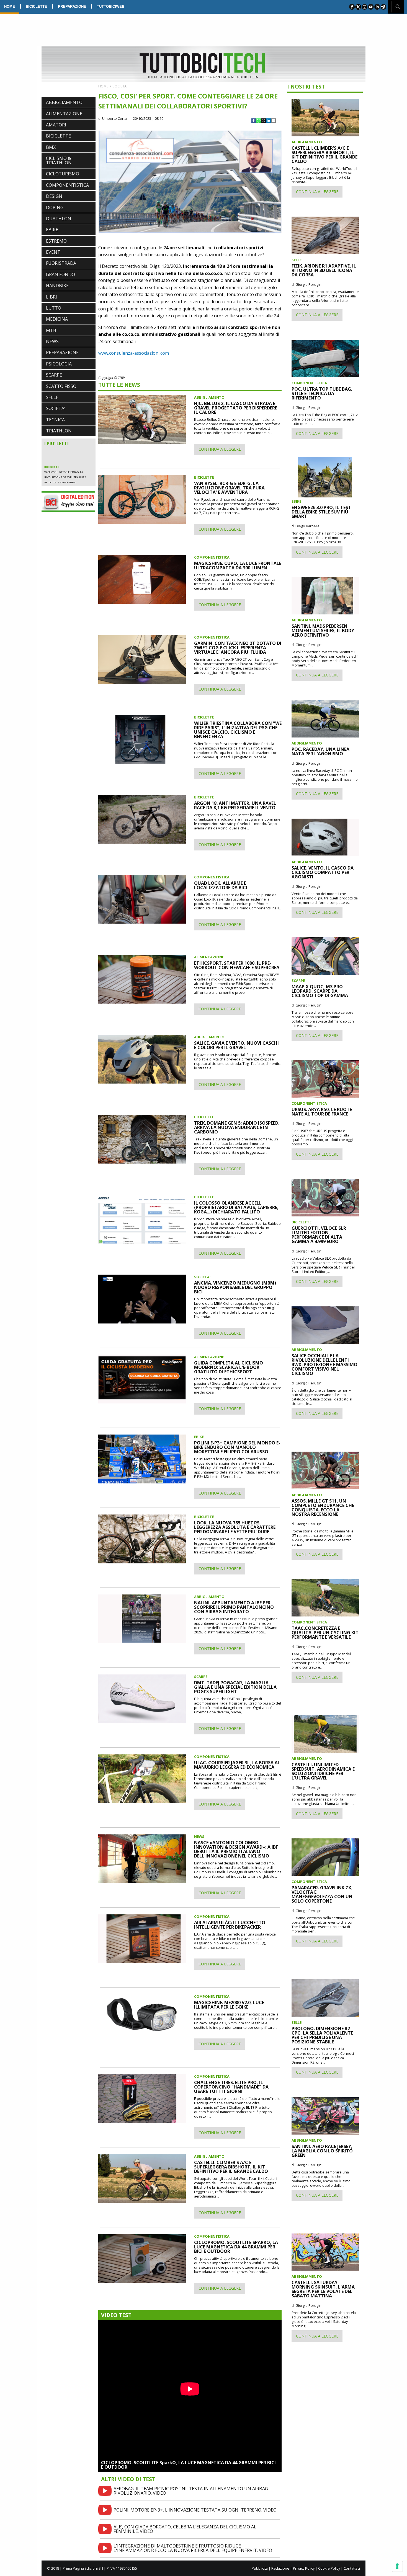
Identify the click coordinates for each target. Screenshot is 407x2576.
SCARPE (54, 375)
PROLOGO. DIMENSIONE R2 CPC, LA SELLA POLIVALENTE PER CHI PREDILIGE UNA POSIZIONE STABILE (322, 2035)
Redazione (280, 2568)
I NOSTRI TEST (306, 86)
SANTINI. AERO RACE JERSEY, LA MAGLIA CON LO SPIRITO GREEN (322, 2151)
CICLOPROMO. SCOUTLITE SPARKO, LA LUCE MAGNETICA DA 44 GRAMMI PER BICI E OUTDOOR (236, 2247)
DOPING (55, 207)
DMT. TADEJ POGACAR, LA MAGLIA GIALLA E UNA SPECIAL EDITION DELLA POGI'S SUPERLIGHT (235, 1687)
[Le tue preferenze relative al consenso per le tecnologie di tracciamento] (397, 2566)
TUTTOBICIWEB (111, 6)
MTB (51, 330)
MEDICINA (57, 319)
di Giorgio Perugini (307, 284)
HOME (10, 6)
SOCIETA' (56, 408)
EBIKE (52, 230)
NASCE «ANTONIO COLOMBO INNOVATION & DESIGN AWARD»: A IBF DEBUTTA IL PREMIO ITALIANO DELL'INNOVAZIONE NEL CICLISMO (236, 1849)
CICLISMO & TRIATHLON (59, 160)
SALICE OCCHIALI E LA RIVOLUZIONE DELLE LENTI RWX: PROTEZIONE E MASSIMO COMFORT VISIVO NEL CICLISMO (324, 1364)
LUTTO (54, 308)
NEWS (52, 341)
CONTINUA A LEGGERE (220, 449)
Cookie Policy (329, 2568)
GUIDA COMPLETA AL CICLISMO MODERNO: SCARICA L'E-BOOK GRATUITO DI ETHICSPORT (229, 1367)
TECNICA (55, 420)
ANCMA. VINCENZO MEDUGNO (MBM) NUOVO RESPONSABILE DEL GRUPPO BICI (235, 1287)
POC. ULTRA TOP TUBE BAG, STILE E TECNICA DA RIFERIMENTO (322, 393)
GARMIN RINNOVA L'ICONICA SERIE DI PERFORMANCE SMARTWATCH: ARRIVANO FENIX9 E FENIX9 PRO (67, 471)
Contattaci (352, 2568)
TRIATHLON (59, 431)
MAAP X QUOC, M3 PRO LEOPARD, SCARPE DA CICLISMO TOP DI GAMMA (320, 991)
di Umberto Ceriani (114, 118)
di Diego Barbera (305, 526)
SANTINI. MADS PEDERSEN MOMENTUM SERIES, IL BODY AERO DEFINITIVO (323, 631)
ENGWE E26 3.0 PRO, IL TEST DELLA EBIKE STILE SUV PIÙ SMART (321, 512)
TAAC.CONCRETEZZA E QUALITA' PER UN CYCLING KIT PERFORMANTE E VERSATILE (325, 1633)
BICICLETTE (36, 6)
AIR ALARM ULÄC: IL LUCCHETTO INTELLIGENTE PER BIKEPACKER (230, 1925)
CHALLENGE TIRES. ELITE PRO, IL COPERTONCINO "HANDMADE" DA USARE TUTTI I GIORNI (231, 2087)
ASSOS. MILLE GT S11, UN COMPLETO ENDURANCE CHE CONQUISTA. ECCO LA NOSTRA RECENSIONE (323, 1508)
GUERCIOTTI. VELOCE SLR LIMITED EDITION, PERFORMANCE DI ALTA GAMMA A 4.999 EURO (319, 1235)
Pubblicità (260, 2568)
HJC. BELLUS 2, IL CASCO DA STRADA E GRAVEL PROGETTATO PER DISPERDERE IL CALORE (67, 451)
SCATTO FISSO (61, 386)
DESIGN (54, 196)
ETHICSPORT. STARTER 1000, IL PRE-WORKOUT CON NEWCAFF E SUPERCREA (237, 965)
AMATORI (56, 125)
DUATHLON (59, 219)
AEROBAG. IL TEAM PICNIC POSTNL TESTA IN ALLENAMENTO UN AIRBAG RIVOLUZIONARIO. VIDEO (191, 2491)
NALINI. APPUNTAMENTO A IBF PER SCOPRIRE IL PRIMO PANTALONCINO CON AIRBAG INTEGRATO (234, 1607)
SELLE (52, 397)
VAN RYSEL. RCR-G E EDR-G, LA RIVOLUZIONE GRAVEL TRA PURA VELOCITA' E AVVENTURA (229, 488)
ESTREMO (56, 241)
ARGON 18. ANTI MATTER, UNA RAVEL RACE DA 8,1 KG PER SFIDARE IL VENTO (235, 805)
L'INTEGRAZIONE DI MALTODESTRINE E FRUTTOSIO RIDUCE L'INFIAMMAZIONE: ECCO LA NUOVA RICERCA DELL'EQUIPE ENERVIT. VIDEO (193, 2548)
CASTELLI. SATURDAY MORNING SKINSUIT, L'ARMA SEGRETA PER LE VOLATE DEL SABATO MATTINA (323, 2289)
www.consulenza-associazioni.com (134, 353)
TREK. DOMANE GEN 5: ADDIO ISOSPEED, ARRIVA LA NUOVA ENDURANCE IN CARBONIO (237, 1127)
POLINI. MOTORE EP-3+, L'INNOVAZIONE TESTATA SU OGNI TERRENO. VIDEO (195, 2510)
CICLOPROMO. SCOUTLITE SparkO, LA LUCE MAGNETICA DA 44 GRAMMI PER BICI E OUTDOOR (188, 2465)
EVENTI (54, 252)
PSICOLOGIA (59, 364)
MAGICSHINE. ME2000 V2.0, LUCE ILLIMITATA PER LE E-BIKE (229, 2005)
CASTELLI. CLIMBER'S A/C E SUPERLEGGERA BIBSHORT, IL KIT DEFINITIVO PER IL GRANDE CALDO (231, 2167)
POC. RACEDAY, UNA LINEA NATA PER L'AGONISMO (320, 751)
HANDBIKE (57, 286)
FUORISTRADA (61, 263)
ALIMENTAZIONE (64, 114)
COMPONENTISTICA (67, 185)
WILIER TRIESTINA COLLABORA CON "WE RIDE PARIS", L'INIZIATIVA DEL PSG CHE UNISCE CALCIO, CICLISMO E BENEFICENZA (238, 730)
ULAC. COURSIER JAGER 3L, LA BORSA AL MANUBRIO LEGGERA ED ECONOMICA (237, 1765)
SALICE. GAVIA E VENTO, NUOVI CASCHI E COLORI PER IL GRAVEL (236, 1045)
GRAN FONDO (60, 274)
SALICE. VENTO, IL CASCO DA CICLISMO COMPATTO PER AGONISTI (323, 872)
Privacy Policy (304, 2568)
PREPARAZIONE (72, 6)
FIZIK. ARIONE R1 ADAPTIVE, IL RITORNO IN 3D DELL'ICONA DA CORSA (324, 270)
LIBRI (51, 297)
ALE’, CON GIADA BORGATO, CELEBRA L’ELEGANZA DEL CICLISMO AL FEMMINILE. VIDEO (185, 2529)
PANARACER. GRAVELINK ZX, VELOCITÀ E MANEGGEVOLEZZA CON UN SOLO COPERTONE (322, 1894)
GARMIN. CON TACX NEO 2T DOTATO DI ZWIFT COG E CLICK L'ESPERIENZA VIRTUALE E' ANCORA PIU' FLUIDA (238, 648)
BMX (51, 147)
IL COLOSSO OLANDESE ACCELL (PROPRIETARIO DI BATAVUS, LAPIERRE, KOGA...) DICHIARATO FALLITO (236, 1207)
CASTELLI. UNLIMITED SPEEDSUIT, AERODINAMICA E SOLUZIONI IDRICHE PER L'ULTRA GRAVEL (323, 1771)
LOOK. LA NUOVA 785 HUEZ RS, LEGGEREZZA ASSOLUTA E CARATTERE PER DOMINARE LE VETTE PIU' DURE (235, 1527)
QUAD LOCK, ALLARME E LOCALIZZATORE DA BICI (221, 885)
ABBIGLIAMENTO (64, 102)
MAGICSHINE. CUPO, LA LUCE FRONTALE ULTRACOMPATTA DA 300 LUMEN (238, 565)
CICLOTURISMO (63, 174)
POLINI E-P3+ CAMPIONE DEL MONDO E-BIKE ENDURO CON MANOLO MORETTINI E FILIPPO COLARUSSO (237, 1447)
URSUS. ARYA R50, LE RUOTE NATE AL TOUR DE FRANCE (322, 1112)
